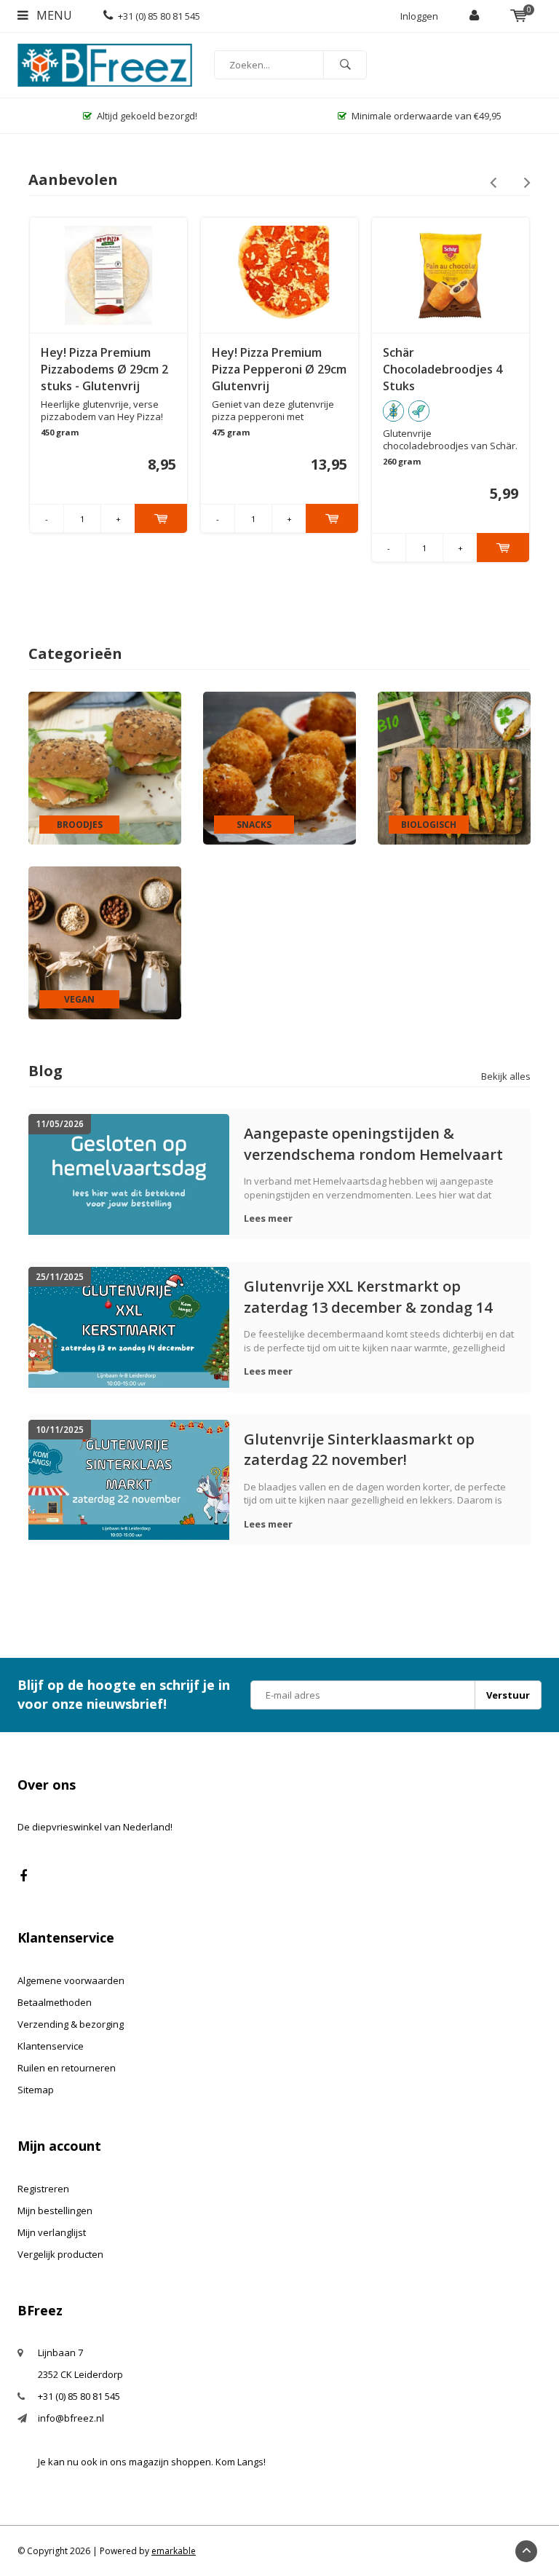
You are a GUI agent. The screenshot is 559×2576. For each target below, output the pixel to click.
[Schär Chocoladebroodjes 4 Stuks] (279, 275)
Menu (53, 15)
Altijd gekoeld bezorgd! (147, 116)
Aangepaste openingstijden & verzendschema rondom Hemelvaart (373, 1143)
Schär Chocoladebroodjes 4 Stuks (271, 369)
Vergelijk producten (60, 2254)
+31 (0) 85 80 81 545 (159, 16)
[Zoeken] (345, 65)
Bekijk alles (506, 1076)
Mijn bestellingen (55, 2210)
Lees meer (268, 1218)
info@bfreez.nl (71, 2418)
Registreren (43, 2189)
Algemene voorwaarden (71, 1980)
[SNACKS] (279, 767)
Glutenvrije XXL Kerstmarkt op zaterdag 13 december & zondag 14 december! (368, 1296)
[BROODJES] (105, 767)
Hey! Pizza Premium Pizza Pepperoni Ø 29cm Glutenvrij (108, 369)
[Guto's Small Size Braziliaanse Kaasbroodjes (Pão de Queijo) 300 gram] (451, 275)
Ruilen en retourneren (67, 2068)
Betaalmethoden (55, 2002)
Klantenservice (51, 2046)
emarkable (174, 2551)
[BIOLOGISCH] (454, 767)
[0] (519, 16)
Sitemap (36, 2090)
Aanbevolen (73, 179)
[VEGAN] (105, 942)
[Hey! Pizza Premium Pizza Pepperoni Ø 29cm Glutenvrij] (108, 275)
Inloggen (419, 16)
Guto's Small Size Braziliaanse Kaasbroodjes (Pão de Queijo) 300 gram (444, 370)
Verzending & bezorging (71, 2024)
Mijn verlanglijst (52, 2232)
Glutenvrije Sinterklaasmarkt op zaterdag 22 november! (359, 1449)
